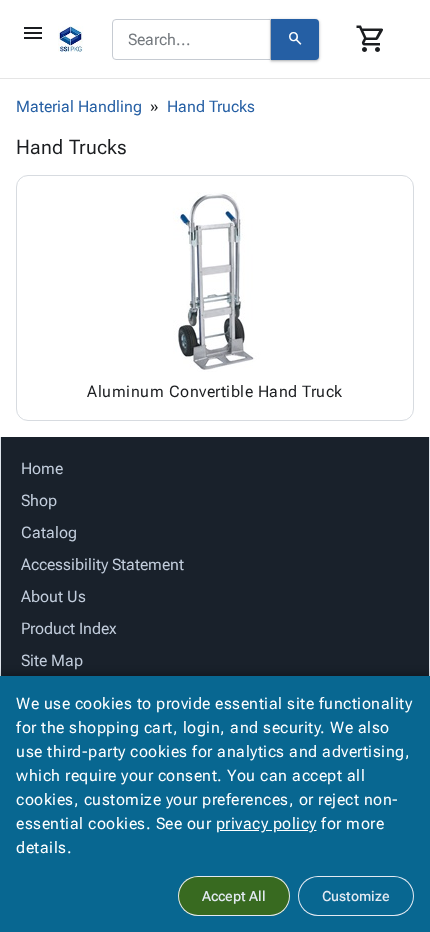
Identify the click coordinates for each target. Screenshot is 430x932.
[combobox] (191, 40)
